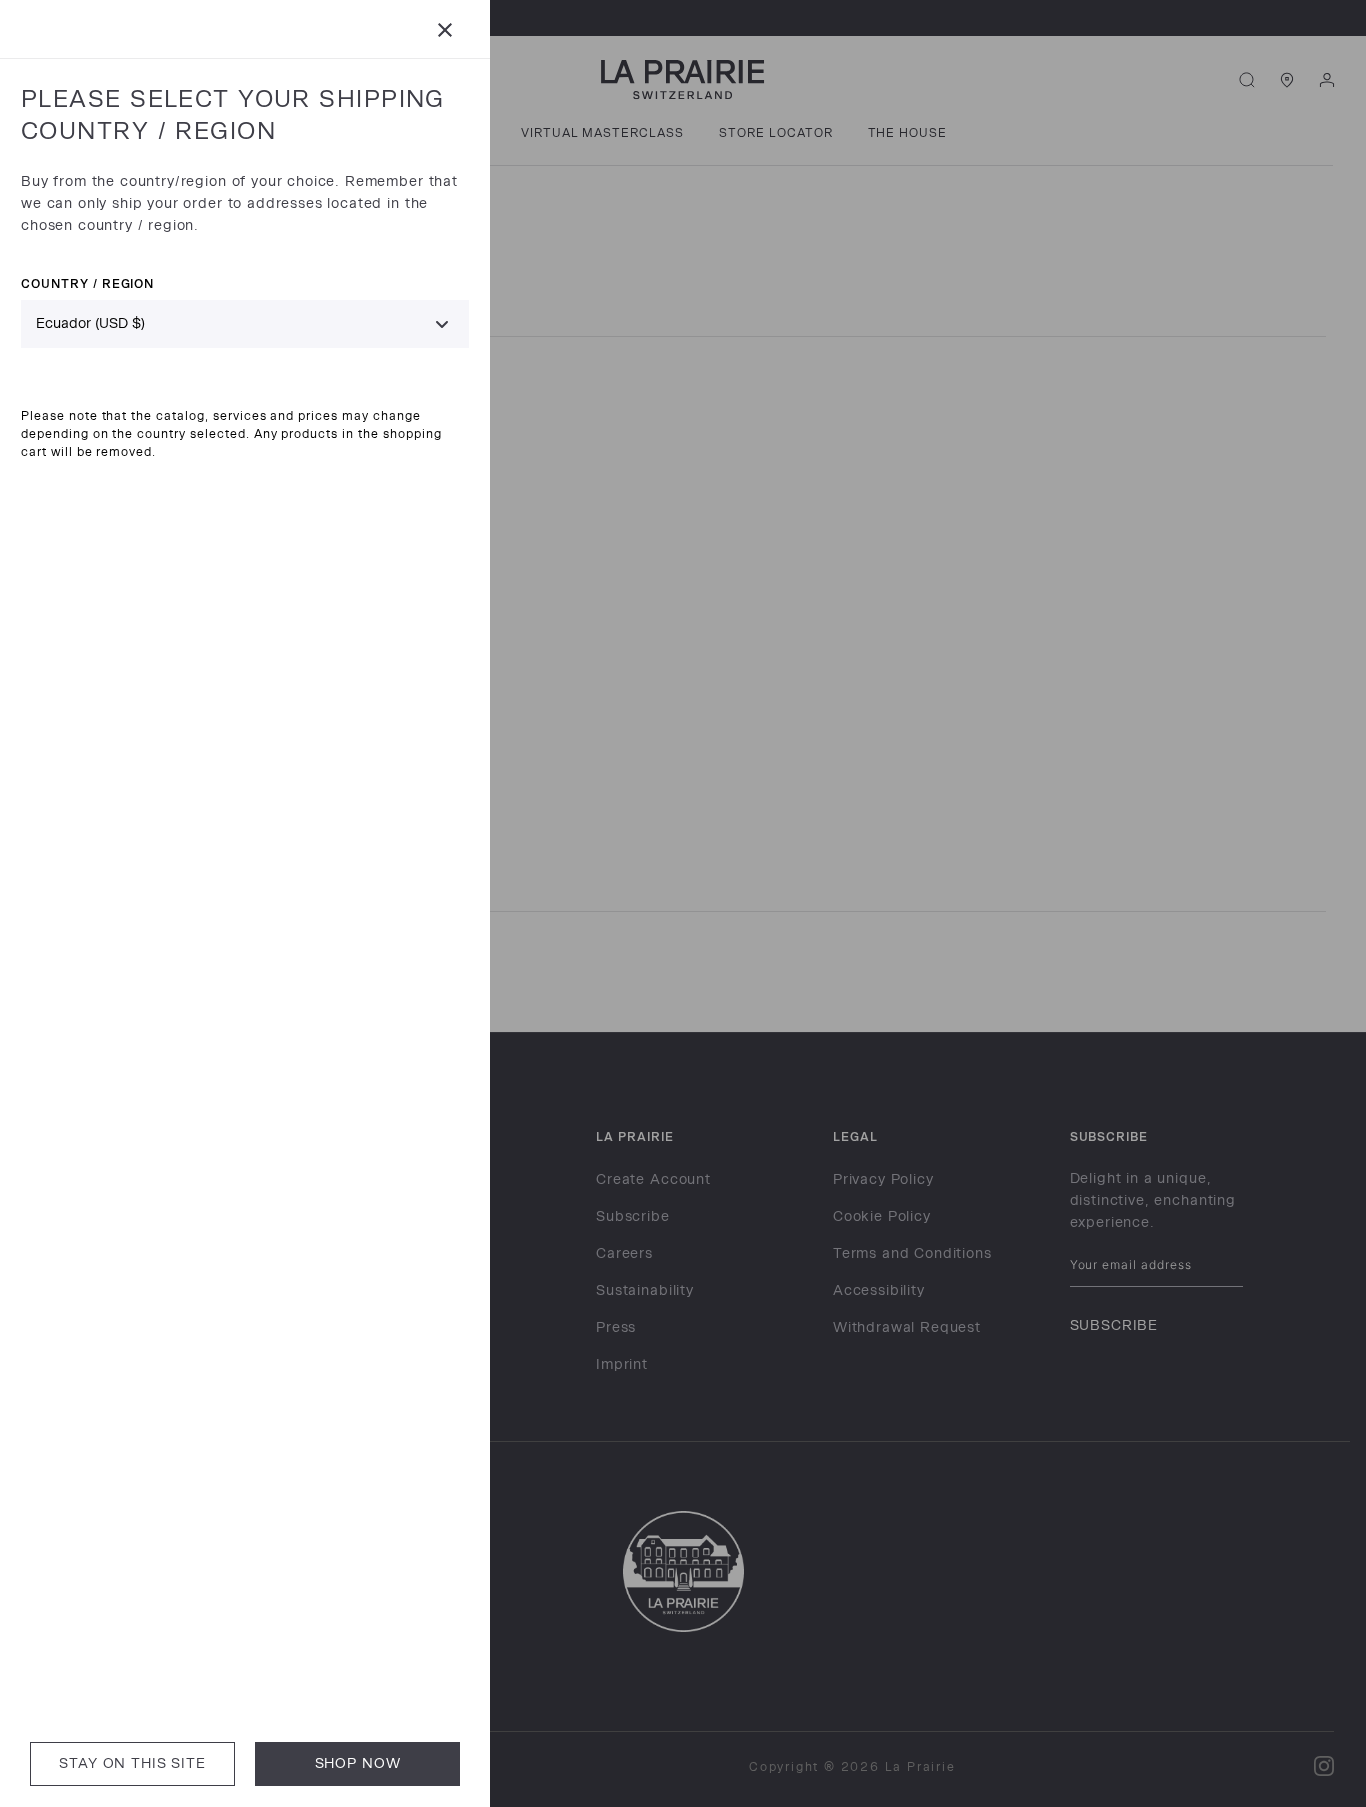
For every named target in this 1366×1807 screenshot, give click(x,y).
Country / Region (87, 283)
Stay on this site (132, 1763)
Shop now (358, 1763)
